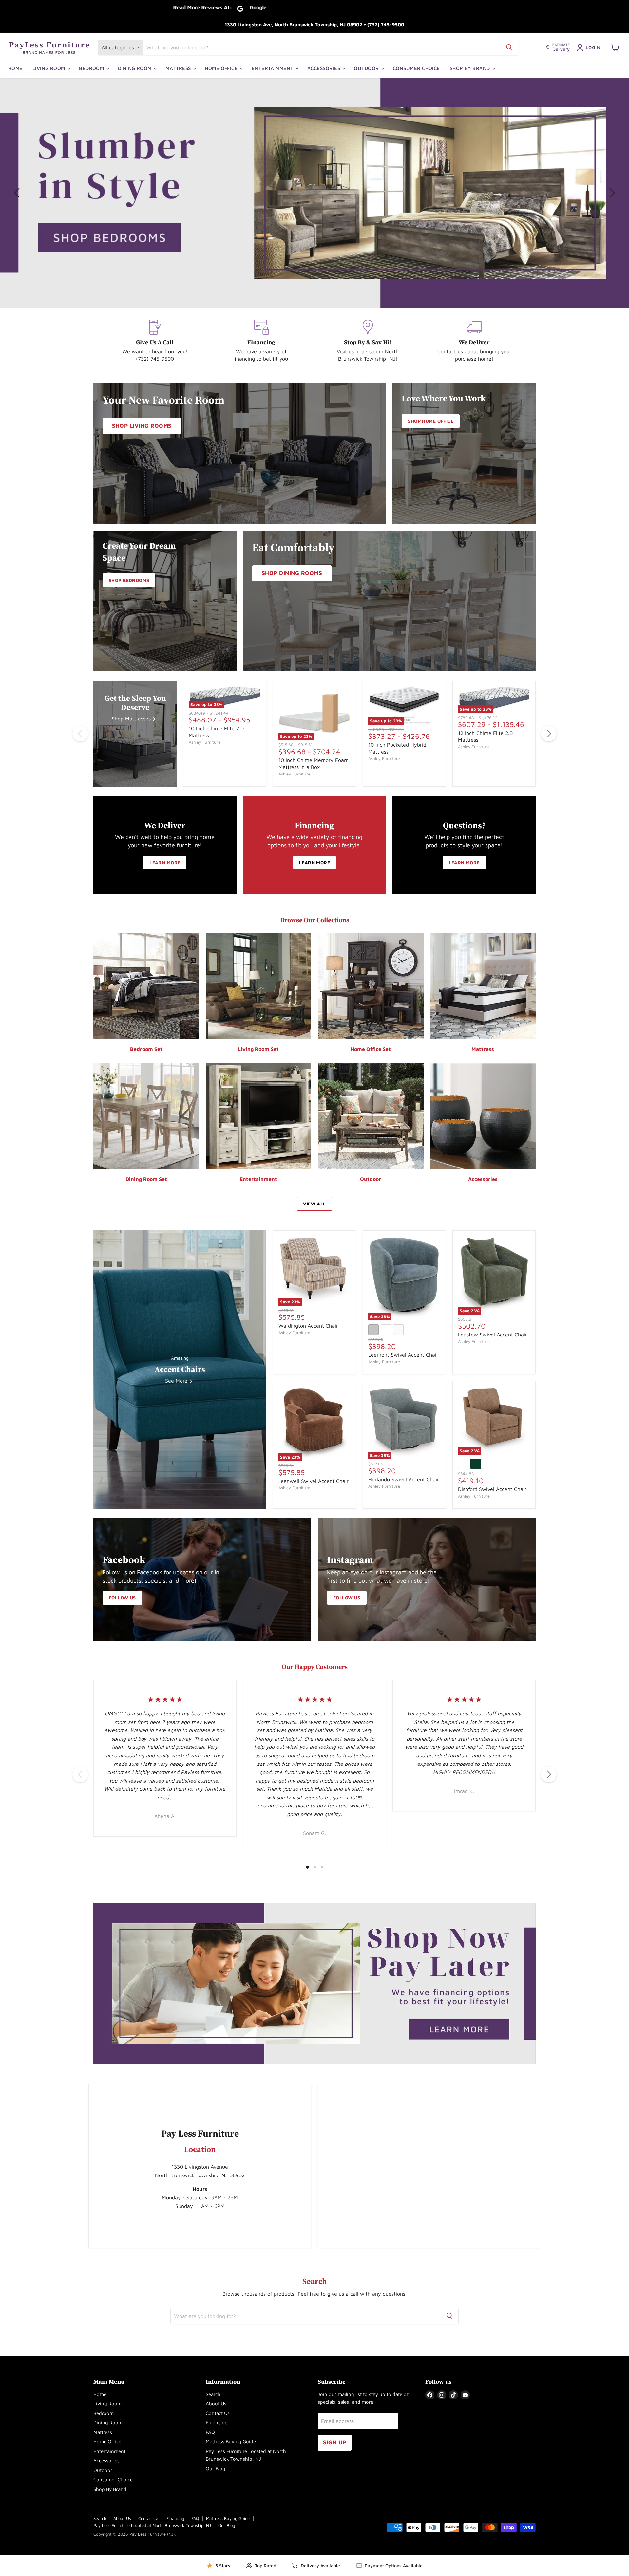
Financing (217, 2423)
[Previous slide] (18, 193)
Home (15, 68)
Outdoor (367, 68)
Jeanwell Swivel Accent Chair (314, 1481)
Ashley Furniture (205, 742)
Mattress (179, 68)
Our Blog (216, 2468)
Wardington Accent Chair (308, 1326)
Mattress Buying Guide (231, 2442)
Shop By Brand (471, 68)
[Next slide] (611, 193)
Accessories (324, 68)
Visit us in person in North (368, 351)
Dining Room (135, 68)
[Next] (549, 734)
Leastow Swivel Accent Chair (493, 1335)
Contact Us (218, 2413)
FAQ (210, 2432)
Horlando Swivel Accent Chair (404, 1479)
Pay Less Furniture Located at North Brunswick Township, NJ (152, 2525)
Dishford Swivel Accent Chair (492, 1489)
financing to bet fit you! (261, 359)
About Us (216, 2404)
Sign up (335, 2442)
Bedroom (92, 68)
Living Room (49, 68)
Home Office (222, 68)
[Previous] (80, 734)
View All (314, 1204)
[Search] (509, 47)
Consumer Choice (416, 68)
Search (213, 2394)
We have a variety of (261, 351)
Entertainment (273, 68)
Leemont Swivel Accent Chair (403, 1355)
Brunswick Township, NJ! (368, 359)
